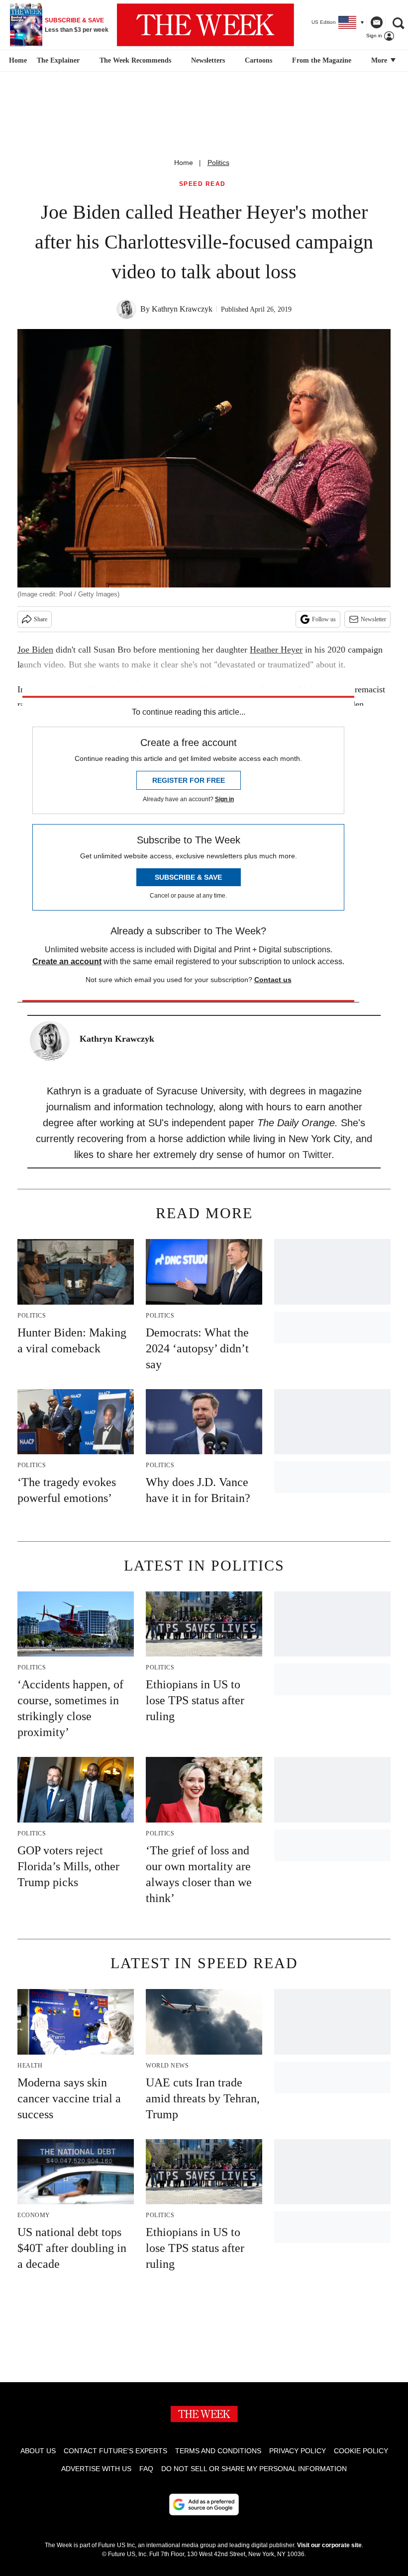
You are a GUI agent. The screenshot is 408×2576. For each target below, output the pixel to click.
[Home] (17, 61)
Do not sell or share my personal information (254, 2469)
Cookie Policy (361, 2451)
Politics (218, 163)
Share (41, 619)
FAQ (146, 2469)
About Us (38, 2451)
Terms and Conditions (218, 2451)
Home (184, 163)
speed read (203, 184)
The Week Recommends (135, 60)
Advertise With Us (96, 2469)
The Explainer (58, 60)
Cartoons (258, 60)
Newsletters (208, 60)
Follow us (324, 619)
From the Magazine (322, 60)
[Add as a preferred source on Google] (204, 2504)
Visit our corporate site (329, 2545)
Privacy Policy (298, 2451)
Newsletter (373, 619)
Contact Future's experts (115, 2451)
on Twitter (310, 1155)
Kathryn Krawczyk (182, 309)
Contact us (273, 980)
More (380, 60)
